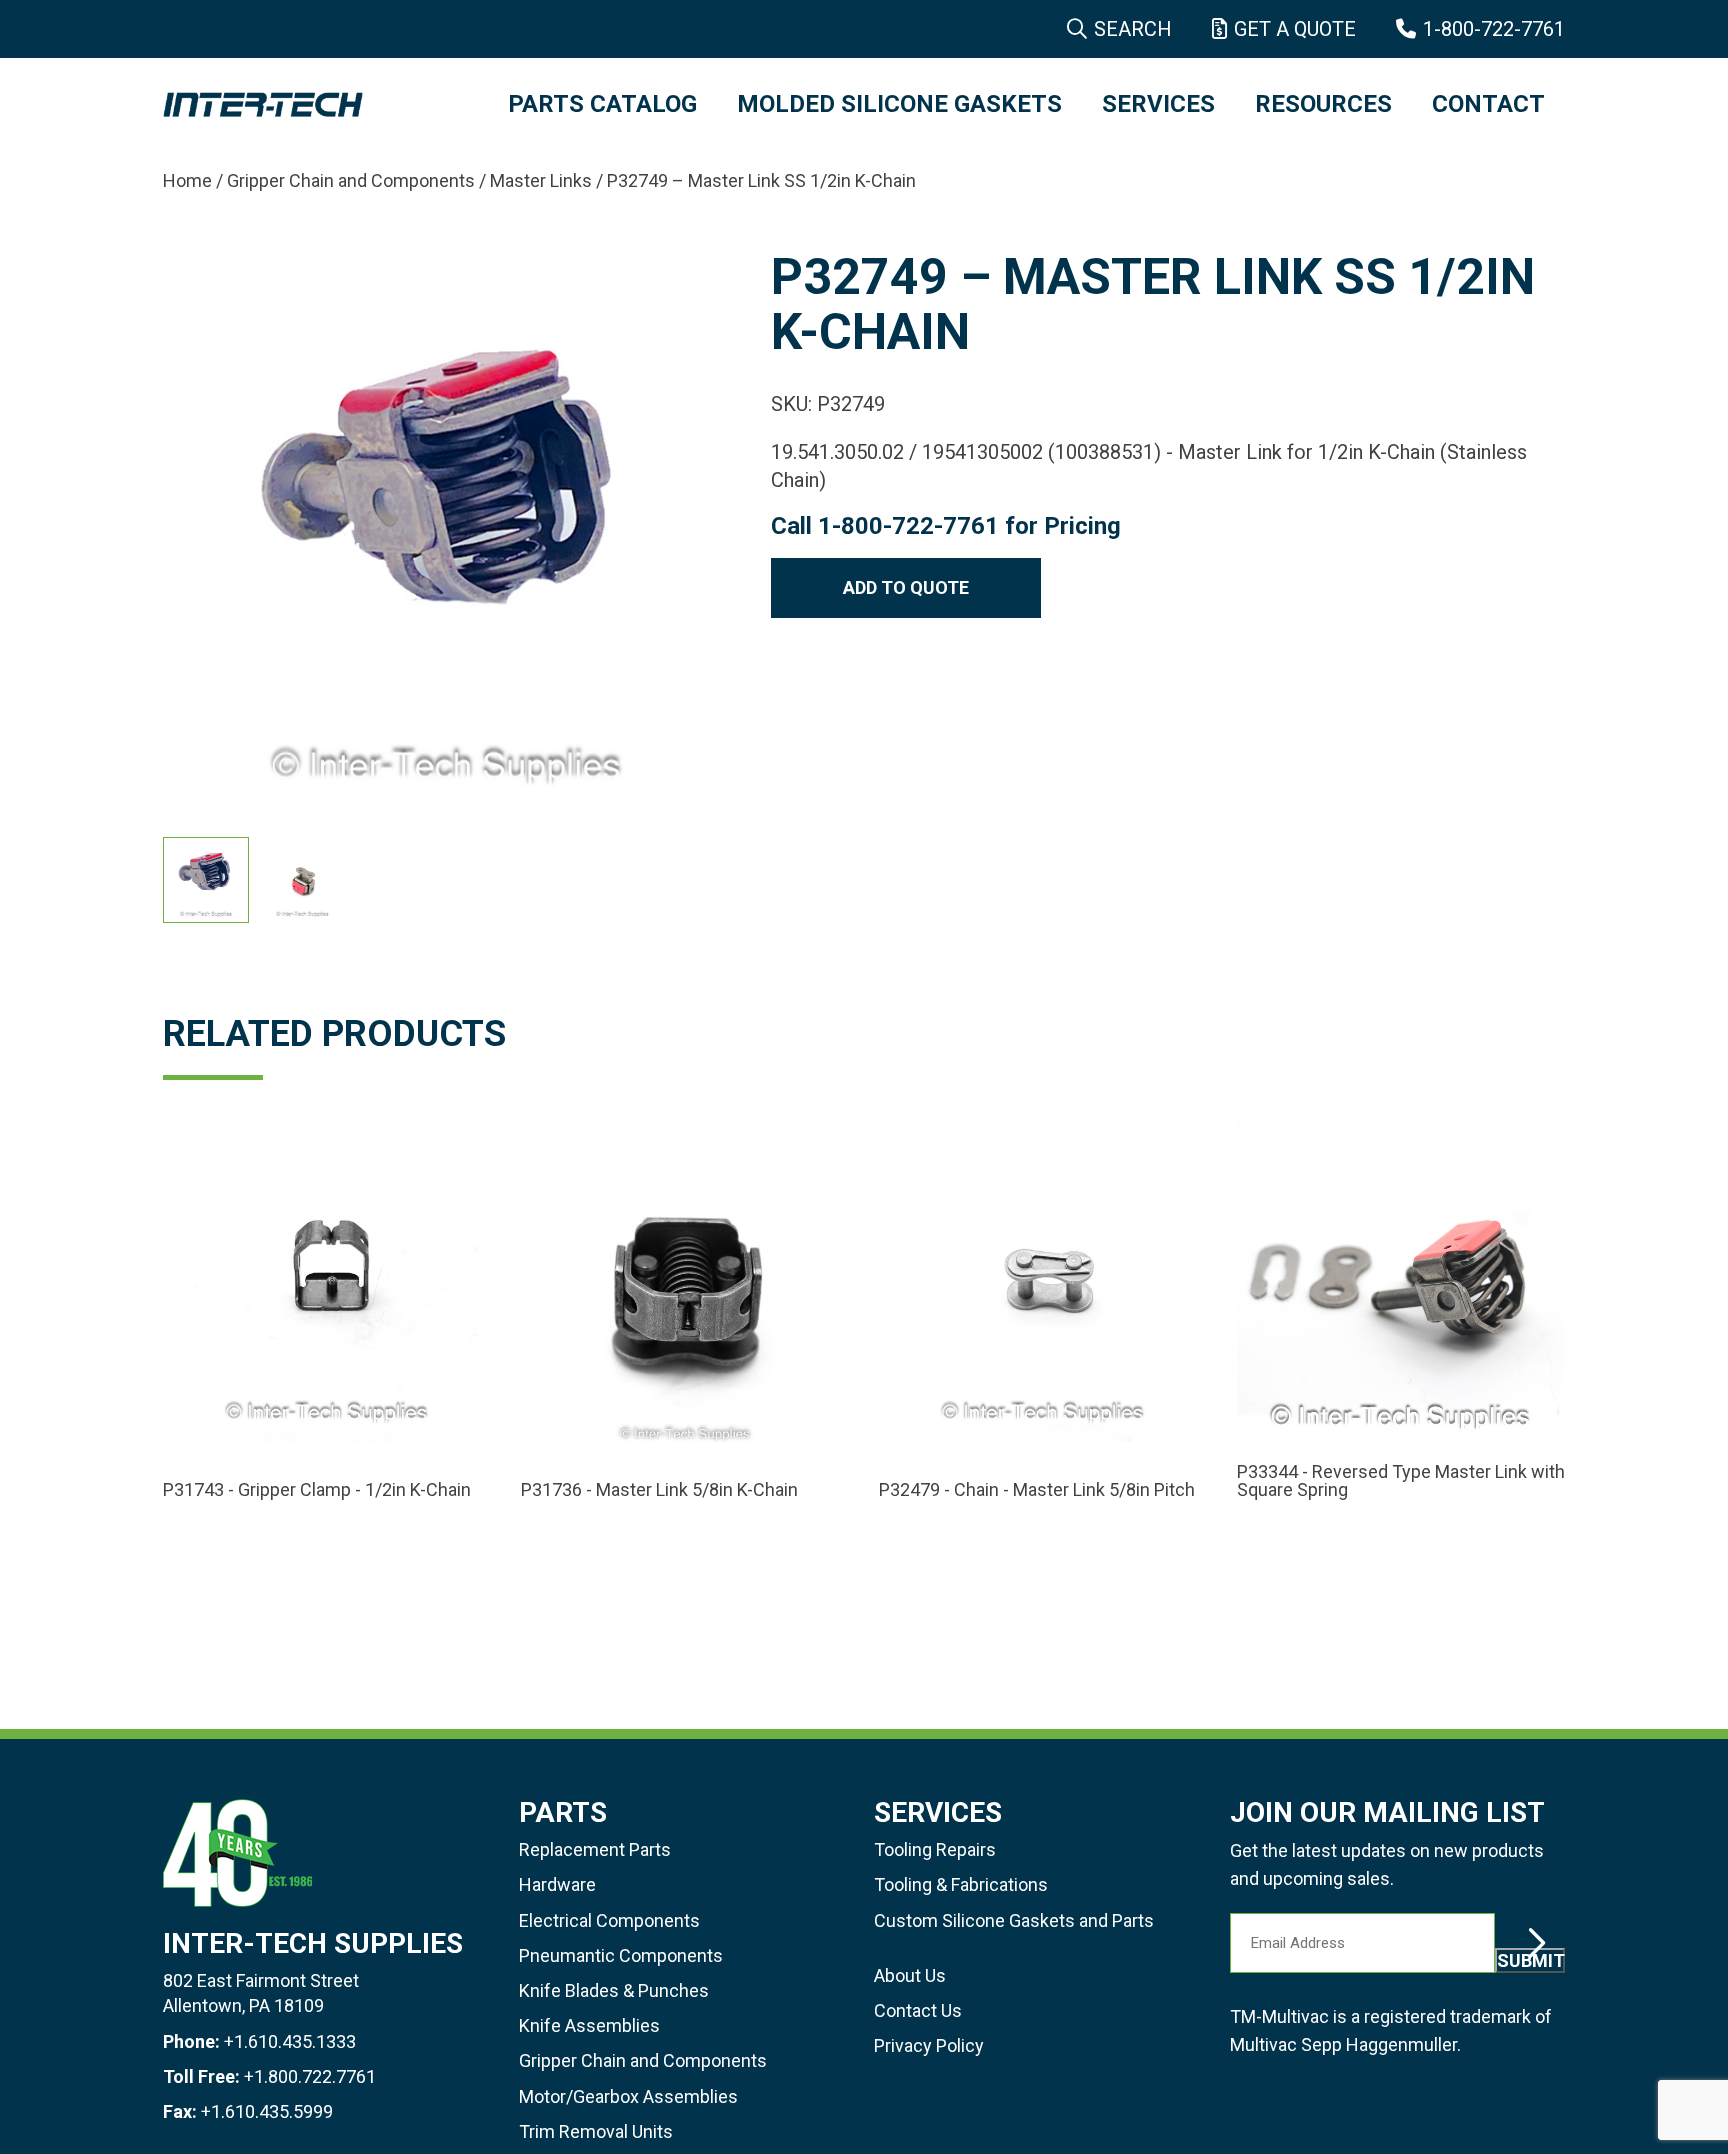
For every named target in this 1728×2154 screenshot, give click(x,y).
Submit (1531, 1960)
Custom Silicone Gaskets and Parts (1014, 1920)
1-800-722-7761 (1494, 29)
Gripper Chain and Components (351, 180)
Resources (1323, 104)
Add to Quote (906, 587)
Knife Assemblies (589, 2025)
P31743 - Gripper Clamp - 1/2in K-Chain (317, 1490)
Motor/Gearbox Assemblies (628, 2096)
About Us (910, 1975)
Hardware (557, 1884)
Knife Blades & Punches (614, 1990)
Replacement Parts (595, 1849)
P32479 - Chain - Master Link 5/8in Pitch (1037, 1490)
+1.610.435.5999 (267, 2111)
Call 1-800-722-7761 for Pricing (946, 526)
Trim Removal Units (596, 2131)
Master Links (541, 180)
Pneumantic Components (621, 1955)
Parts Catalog (602, 104)
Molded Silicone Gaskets (899, 104)
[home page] (315, 105)
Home (187, 180)
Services (1158, 104)
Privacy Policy (929, 2045)
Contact (1488, 104)
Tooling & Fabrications (961, 1884)
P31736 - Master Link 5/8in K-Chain (659, 1490)
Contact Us (918, 2010)
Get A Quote (1295, 29)
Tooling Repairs (935, 1849)
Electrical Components (609, 1920)
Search (1133, 29)
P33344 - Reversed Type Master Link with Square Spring (1401, 1481)
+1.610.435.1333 (290, 2041)
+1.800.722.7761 (310, 2076)
